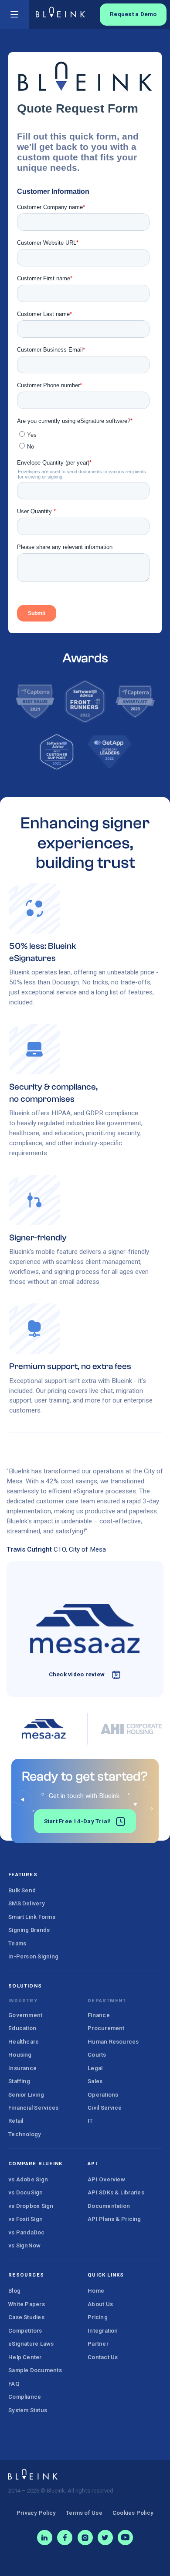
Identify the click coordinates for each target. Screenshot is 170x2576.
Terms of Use (84, 2513)
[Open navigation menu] (15, 15)
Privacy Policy (36, 2513)
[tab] (44, 1729)
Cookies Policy (133, 2513)
